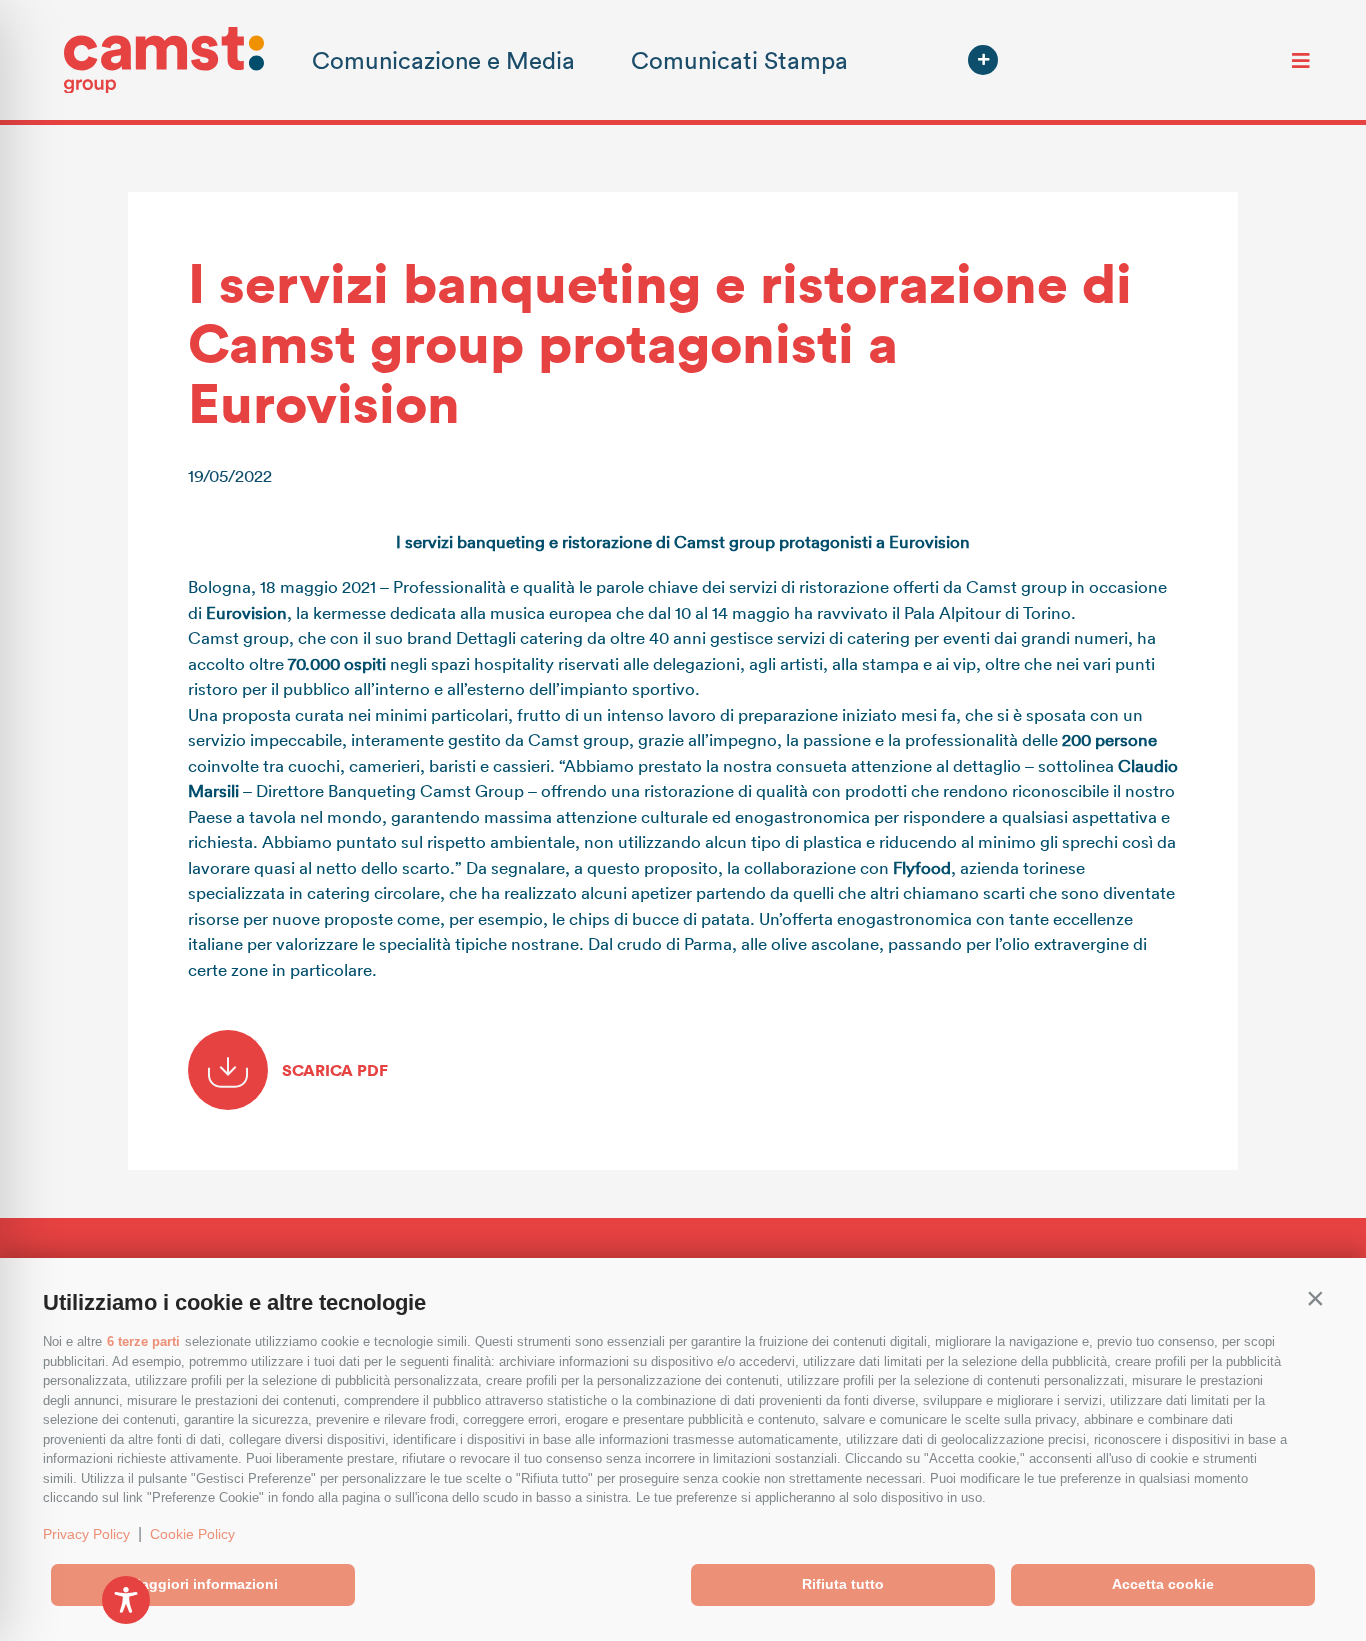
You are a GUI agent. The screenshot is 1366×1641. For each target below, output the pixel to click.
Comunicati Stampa (739, 59)
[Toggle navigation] (1301, 60)
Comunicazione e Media (443, 59)
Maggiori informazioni (203, 1584)
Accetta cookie (1163, 1584)
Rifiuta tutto (843, 1584)
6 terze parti (143, 1341)
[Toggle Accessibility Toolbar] (126, 1600)
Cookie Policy (192, 1534)
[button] (1315, 1298)
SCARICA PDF (333, 1070)
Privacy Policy (86, 1534)
